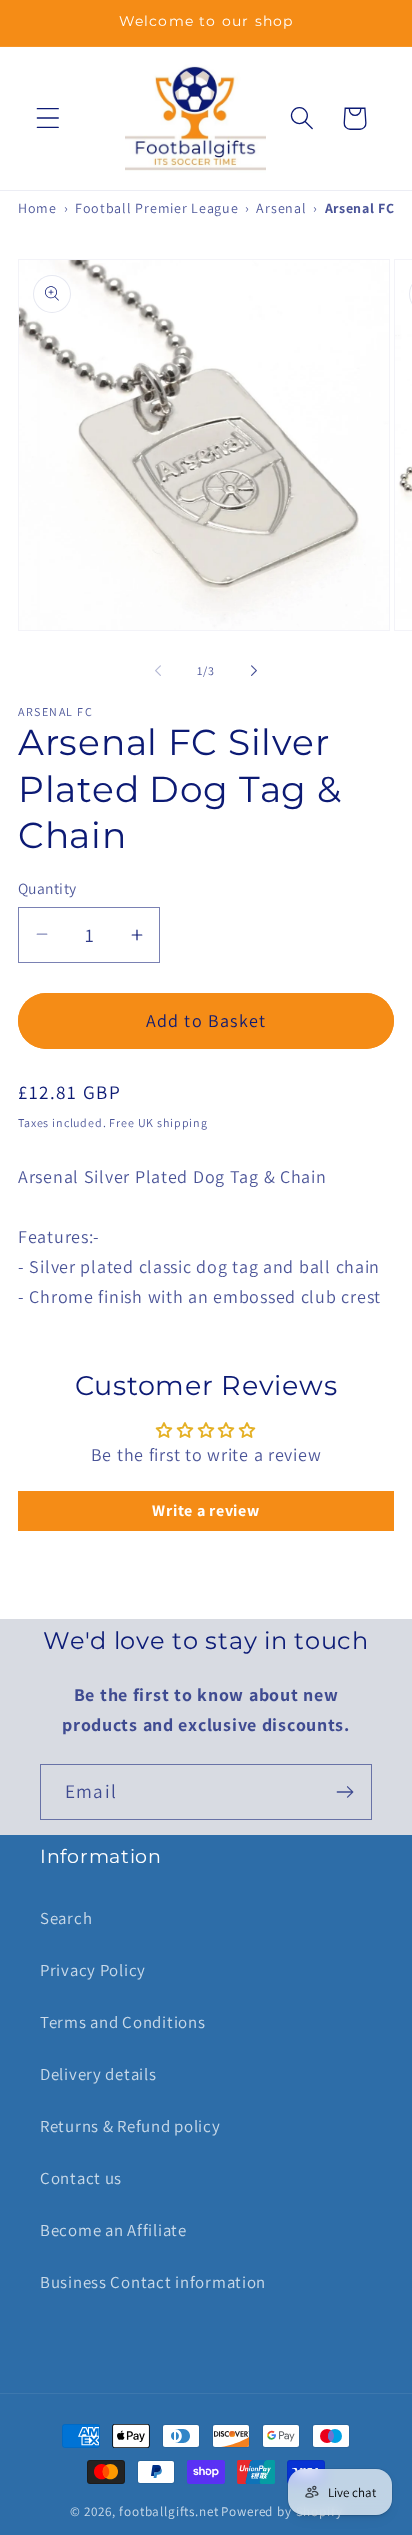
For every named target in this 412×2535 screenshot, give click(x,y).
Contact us (81, 2178)
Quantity (47, 888)
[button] (48, 118)
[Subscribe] (344, 1792)
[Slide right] (254, 671)
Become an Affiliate (113, 2230)
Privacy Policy (93, 1970)
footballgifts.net (168, 2511)
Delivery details (98, 2074)
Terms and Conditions (122, 2022)
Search (66, 1918)
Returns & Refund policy (130, 2126)
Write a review (205, 1510)
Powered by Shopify (281, 2511)
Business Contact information (153, 2282)
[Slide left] (158, 671)
